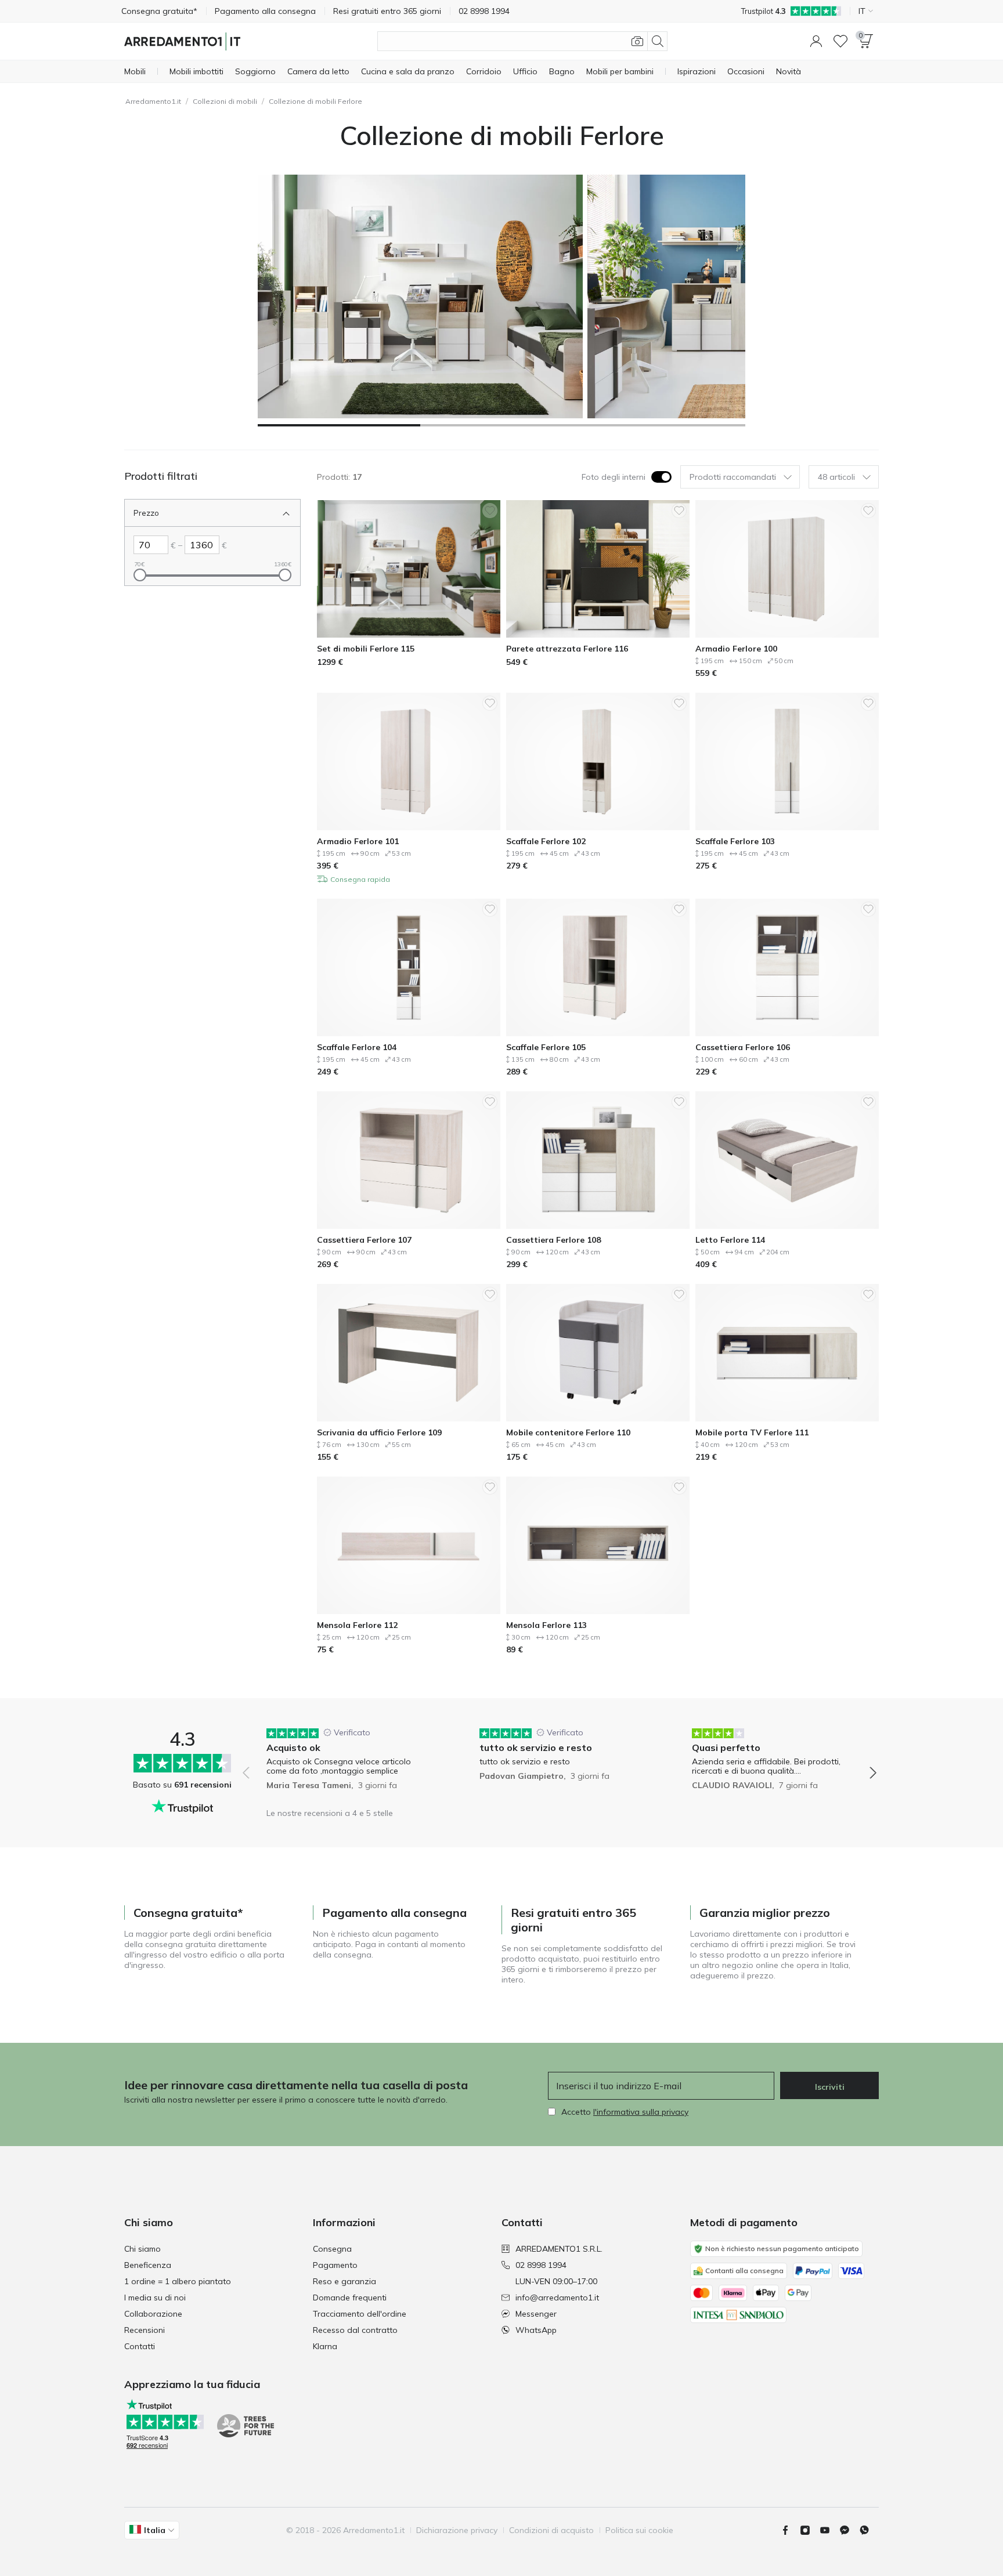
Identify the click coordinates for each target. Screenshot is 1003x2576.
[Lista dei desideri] (840, 41)
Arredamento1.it (153, 101)
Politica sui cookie (639, 2530)
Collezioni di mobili (225, 101)
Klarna (325, 2346)
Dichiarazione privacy (457, 2530)
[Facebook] (790, 2530)
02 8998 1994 (541, 2265)
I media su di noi (155, 2298)
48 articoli (836, 477)
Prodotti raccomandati (733, 477)
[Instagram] (810, 2530)
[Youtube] (829, 2530)
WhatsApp (536, 2330)
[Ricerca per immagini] (637, 41)
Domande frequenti (350, 2298)
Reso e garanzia (344, 2281)
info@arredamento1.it (557, 2298)
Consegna (332, 2249)
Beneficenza (148, 2265)
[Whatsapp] (869, 2530)
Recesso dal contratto (355, 2330)
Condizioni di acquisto (551, 2530)
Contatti (140, 2346)
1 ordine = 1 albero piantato (178, 2281)
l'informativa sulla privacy (641, 2112)
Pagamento (335, 2265)
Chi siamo (142, 2249)
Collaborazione (153, 2314)
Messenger (536, 2314)
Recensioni (145, 2330)
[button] (816, 41)
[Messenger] (849, 2530)
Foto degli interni (614, 477)
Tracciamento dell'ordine (360, 2314)
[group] (347, 1765)
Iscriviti (830, 2087)
